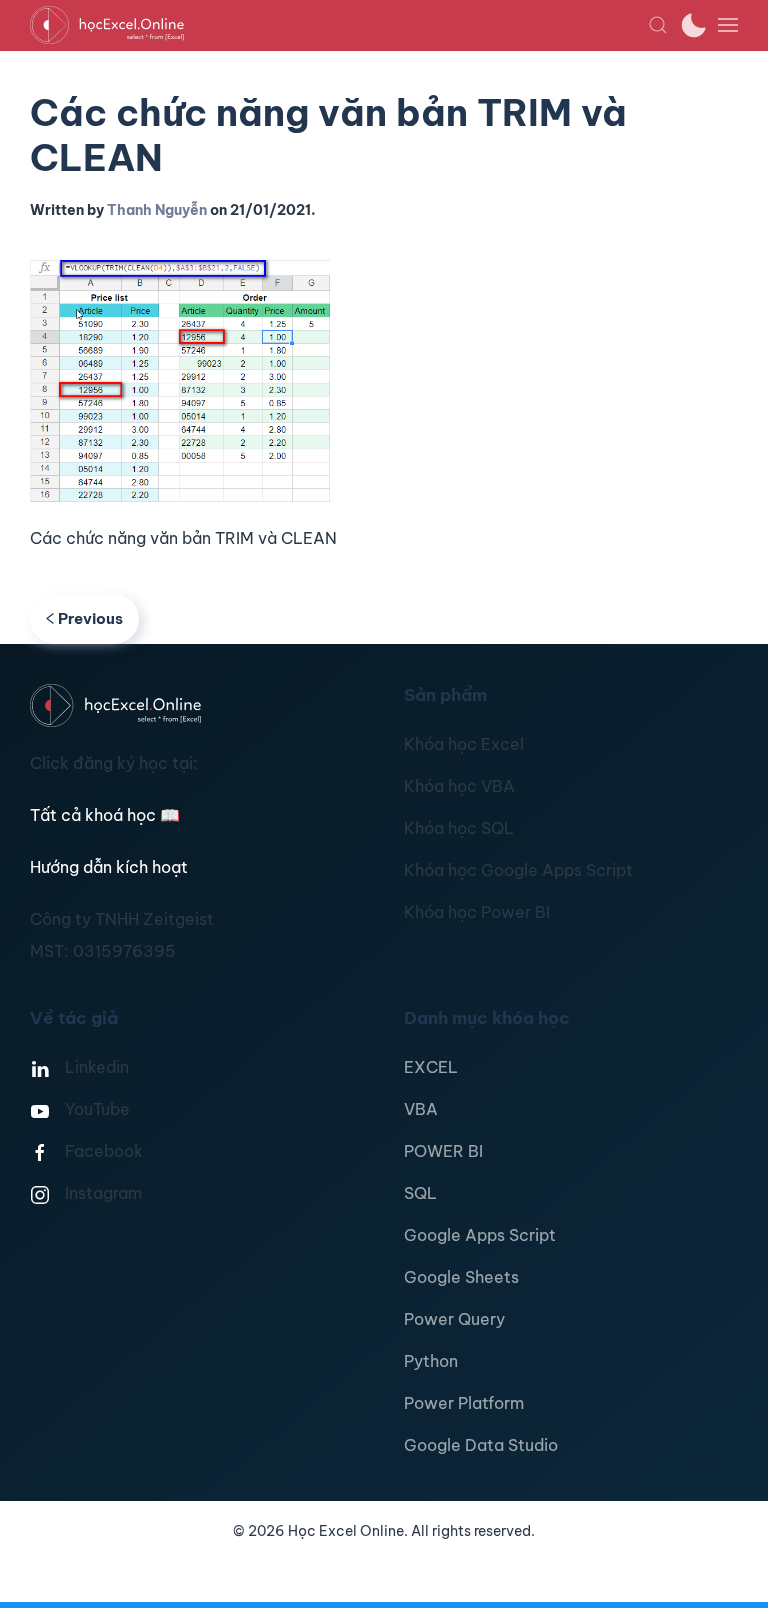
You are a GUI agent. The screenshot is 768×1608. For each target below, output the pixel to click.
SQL (420, 1193)
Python (431, 1361)
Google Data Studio (481, 1445)
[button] (658, 25)
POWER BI (443, 1151)
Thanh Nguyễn (157, 210)
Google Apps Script (480, 1235)
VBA (421, 1109)
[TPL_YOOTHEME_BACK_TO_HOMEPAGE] (339, 25)
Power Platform (464, 1403)
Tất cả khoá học (105, 815)
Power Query (454, 1319)
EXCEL (431, 1067)
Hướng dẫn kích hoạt (109, 867)
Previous (90, 618)
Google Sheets (461, 1277)
